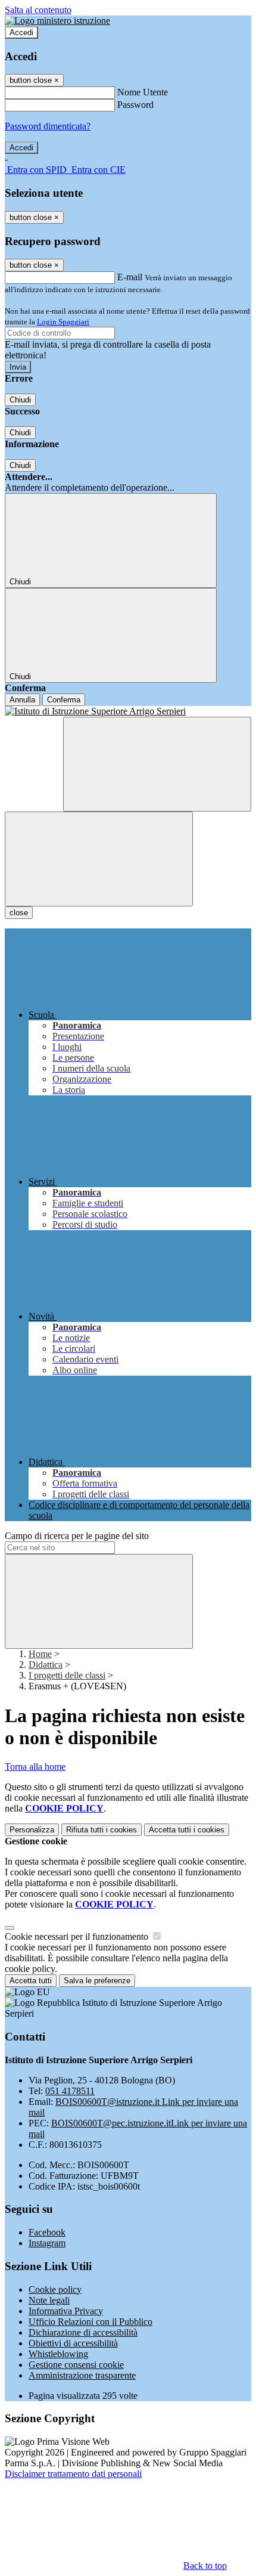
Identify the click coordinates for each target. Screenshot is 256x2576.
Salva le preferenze (97, 1981)
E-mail (130, 277)
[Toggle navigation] (99, 859)
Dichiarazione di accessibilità (83, 2332)
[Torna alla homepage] (128, 711)
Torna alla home (35, 1767)
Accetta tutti (187, 1830)
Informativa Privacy (66, 2311)
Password (135, 105)
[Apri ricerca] (157, 764)
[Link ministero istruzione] (57, 21)
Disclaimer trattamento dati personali (73, 2474)
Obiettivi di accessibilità (73, 2343)
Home (40, 1654)
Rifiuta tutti (102, 1830)
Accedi (21, 32)
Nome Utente (143, 92)
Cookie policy (55, 2289)
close (19, 913)
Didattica (46, 1665)
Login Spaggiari (63, 322)
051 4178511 (70, 2091)
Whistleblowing (58, 2354)
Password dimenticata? (48, 126)
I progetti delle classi (67, 1675)
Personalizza (32, 1830)
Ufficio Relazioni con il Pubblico (90, 2322)
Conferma (64, 700)
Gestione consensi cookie (76, 2365)
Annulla (22, 700)
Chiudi (20, 400)
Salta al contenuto (38, 10)
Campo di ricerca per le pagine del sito (77, 1536)
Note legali (49, 2300)
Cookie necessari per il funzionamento (78, 1936)
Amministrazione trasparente (82, 2375)
